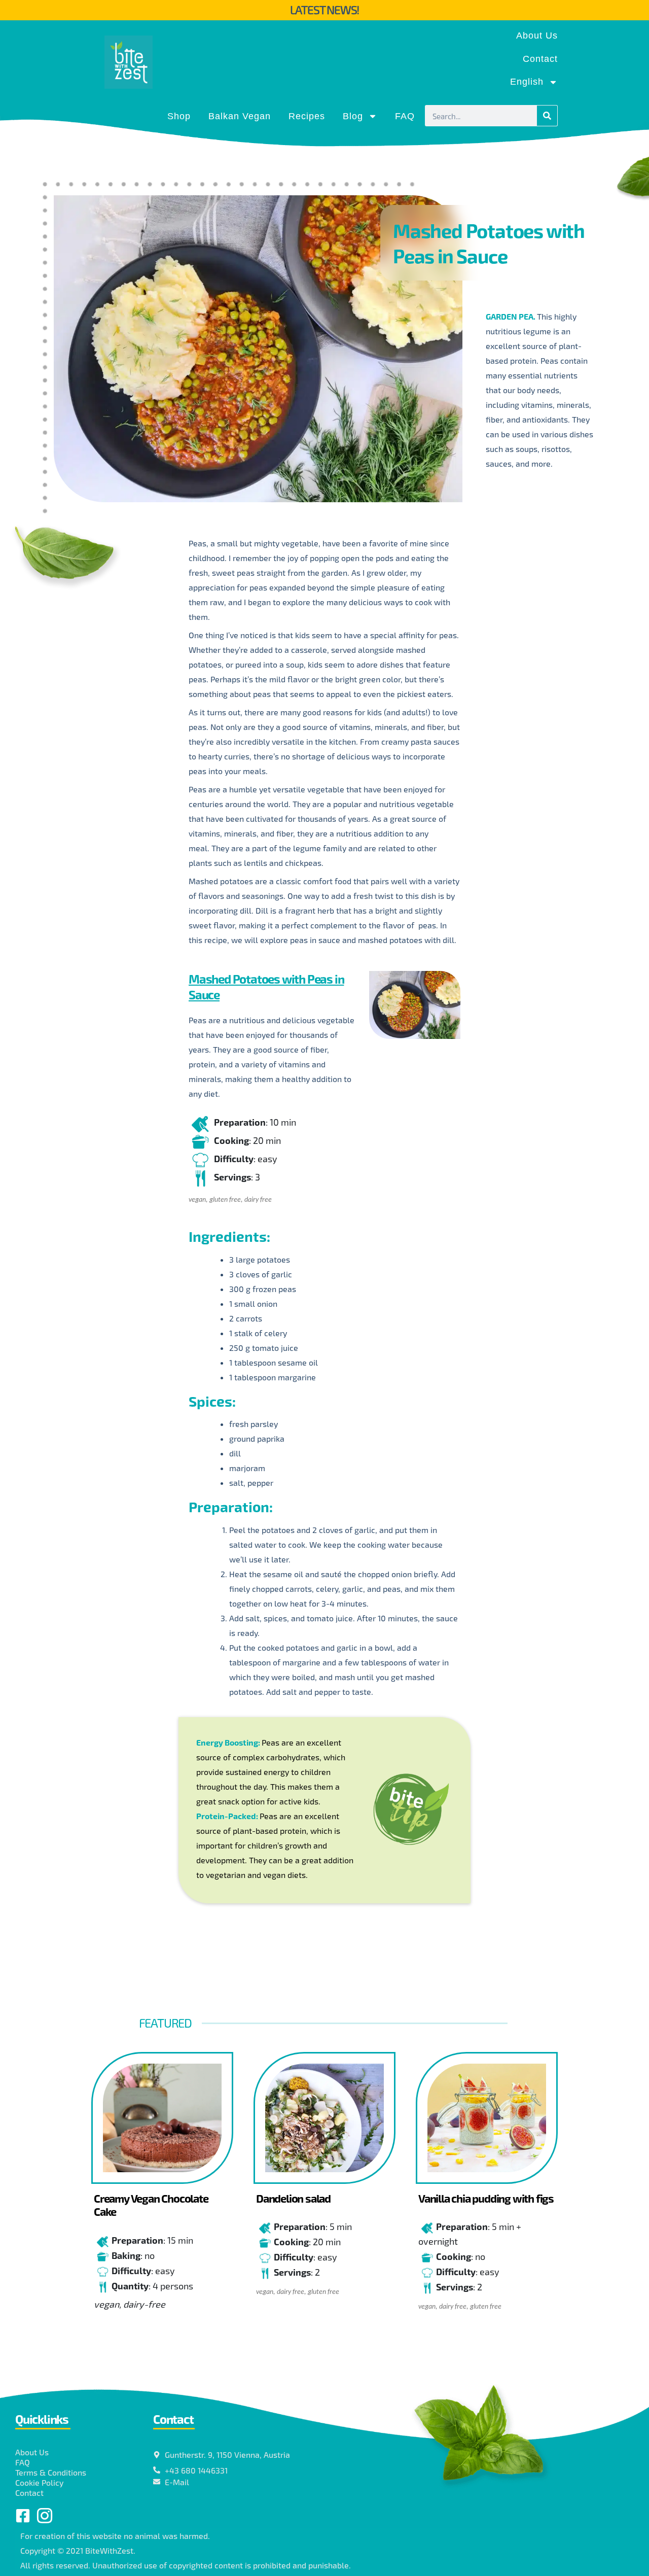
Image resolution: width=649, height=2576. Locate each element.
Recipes (307, 116)
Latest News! (325, 10)
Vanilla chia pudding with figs (486, 2198)
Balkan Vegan (240, 116)
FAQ (405, 116)
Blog (353, 116)
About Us (537, 36)
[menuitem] (534, 82)
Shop (179, 116)
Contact (540, 59)
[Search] (547, 116)
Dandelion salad (293, 2198)
